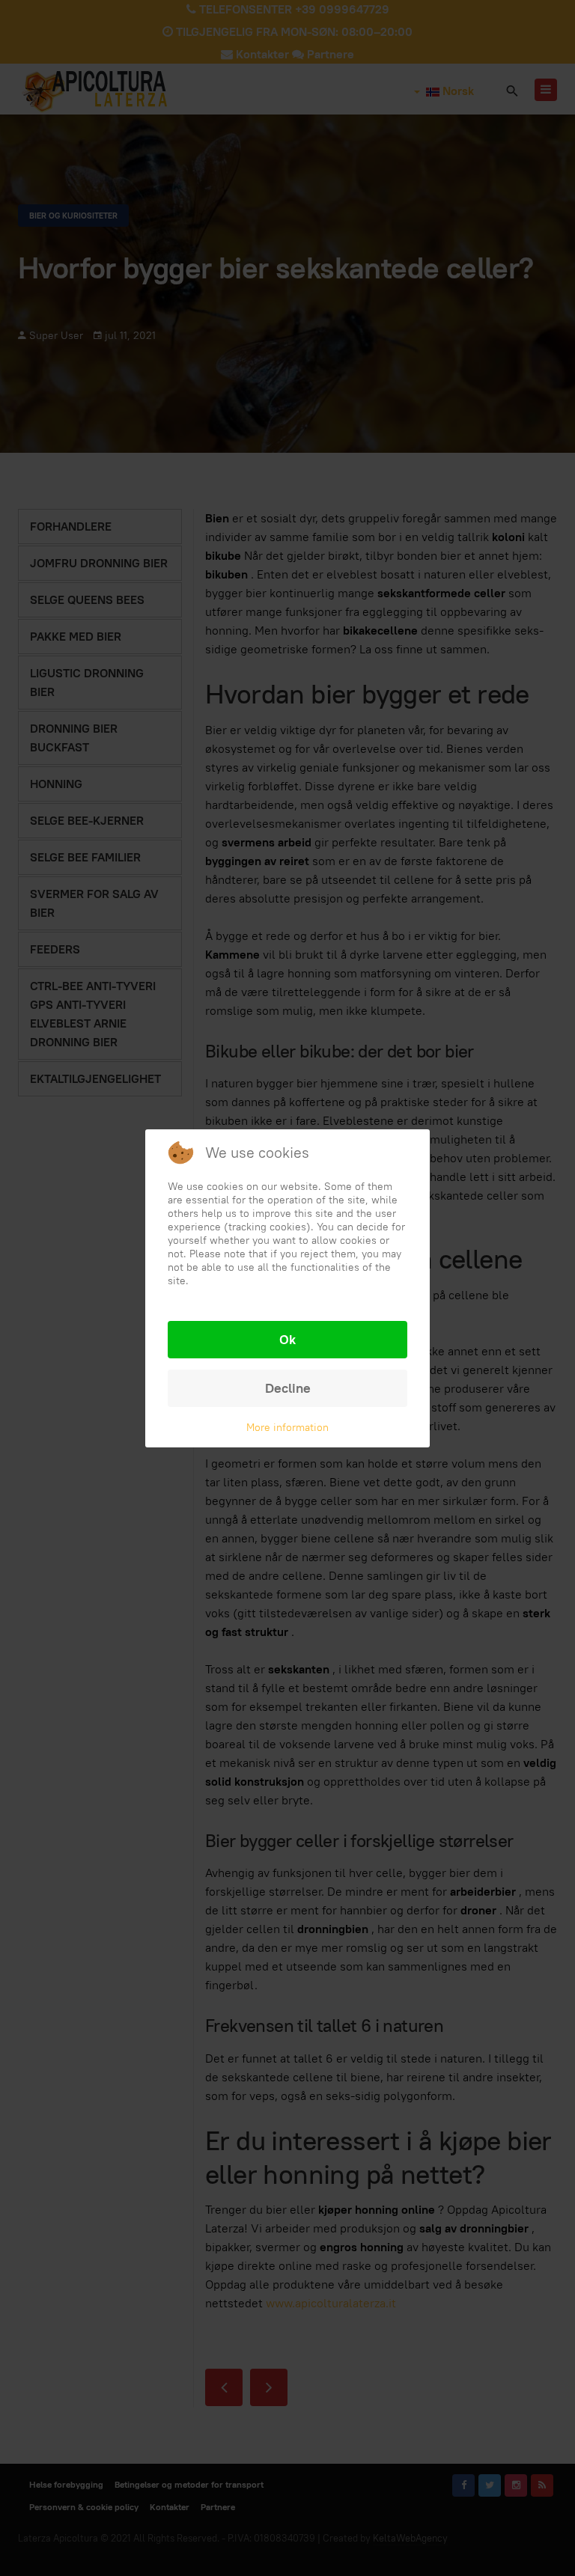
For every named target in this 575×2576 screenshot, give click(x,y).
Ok (287, 1339)
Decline (288, 1388)
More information (287, 1427)
